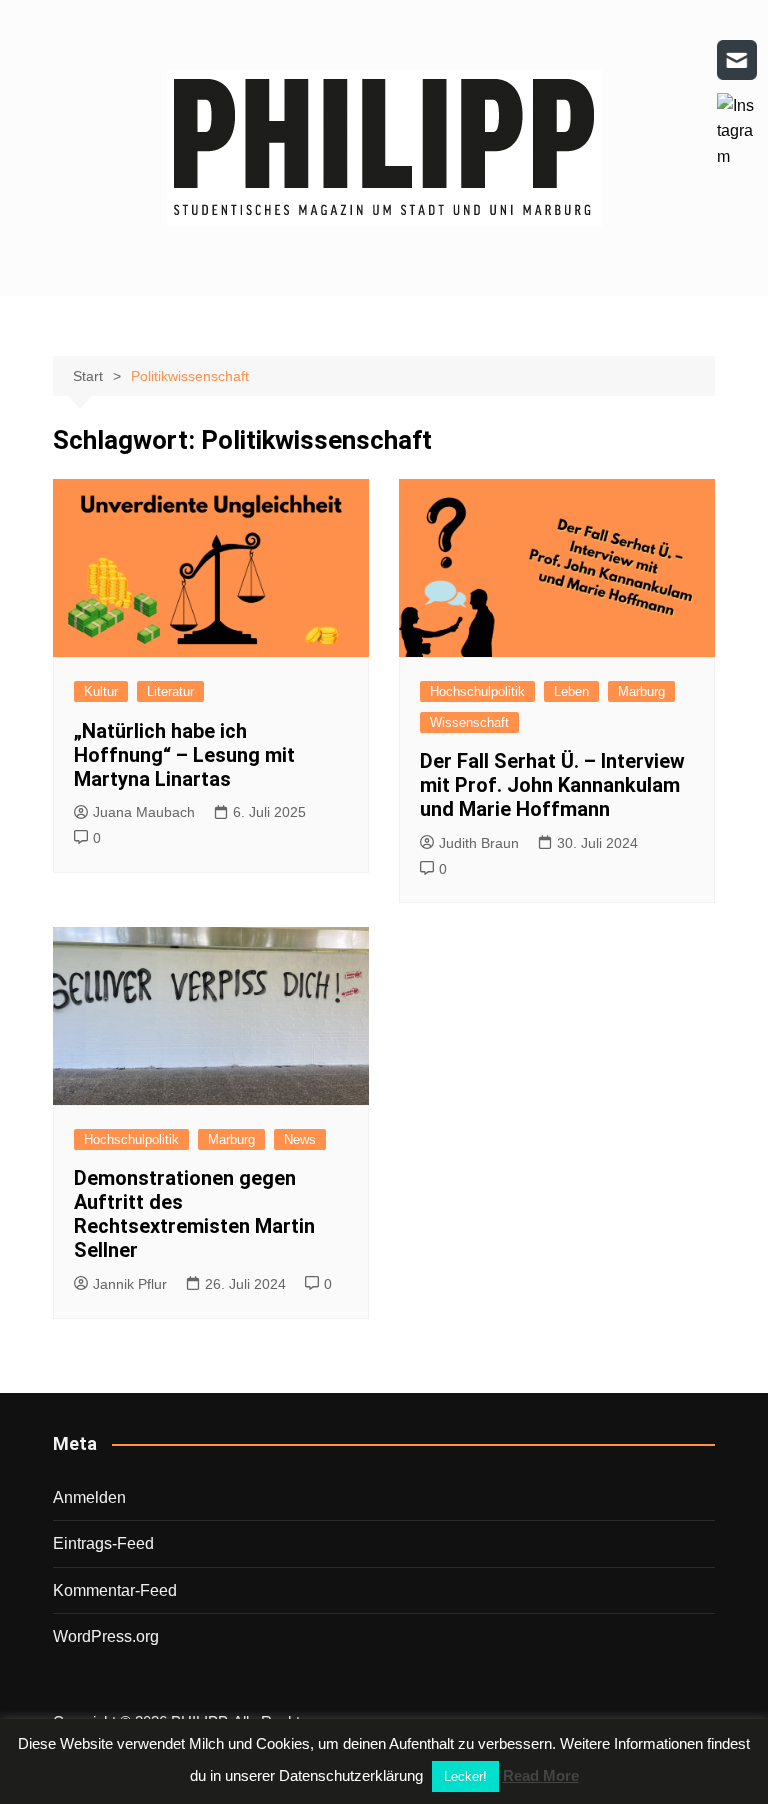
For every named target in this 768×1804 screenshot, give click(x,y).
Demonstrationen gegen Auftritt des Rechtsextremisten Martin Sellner (194, 1214)
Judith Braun (479, 843)
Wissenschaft (469, 722)
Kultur (101, 691)
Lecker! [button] (465, 1776)
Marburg (641, 691)
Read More (541, 1775)
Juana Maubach (144, 812)
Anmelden (89, 1497)
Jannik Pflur (130, 1284)
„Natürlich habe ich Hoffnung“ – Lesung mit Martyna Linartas (184, 755)
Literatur (170, 691)
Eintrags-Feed (103, 1543)
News (300, 1139)
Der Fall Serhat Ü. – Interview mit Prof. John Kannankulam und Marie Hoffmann (552, 785)
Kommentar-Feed (115, 1590)
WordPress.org (106, 1636)
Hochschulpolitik (477, 691)
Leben (571, 691)
